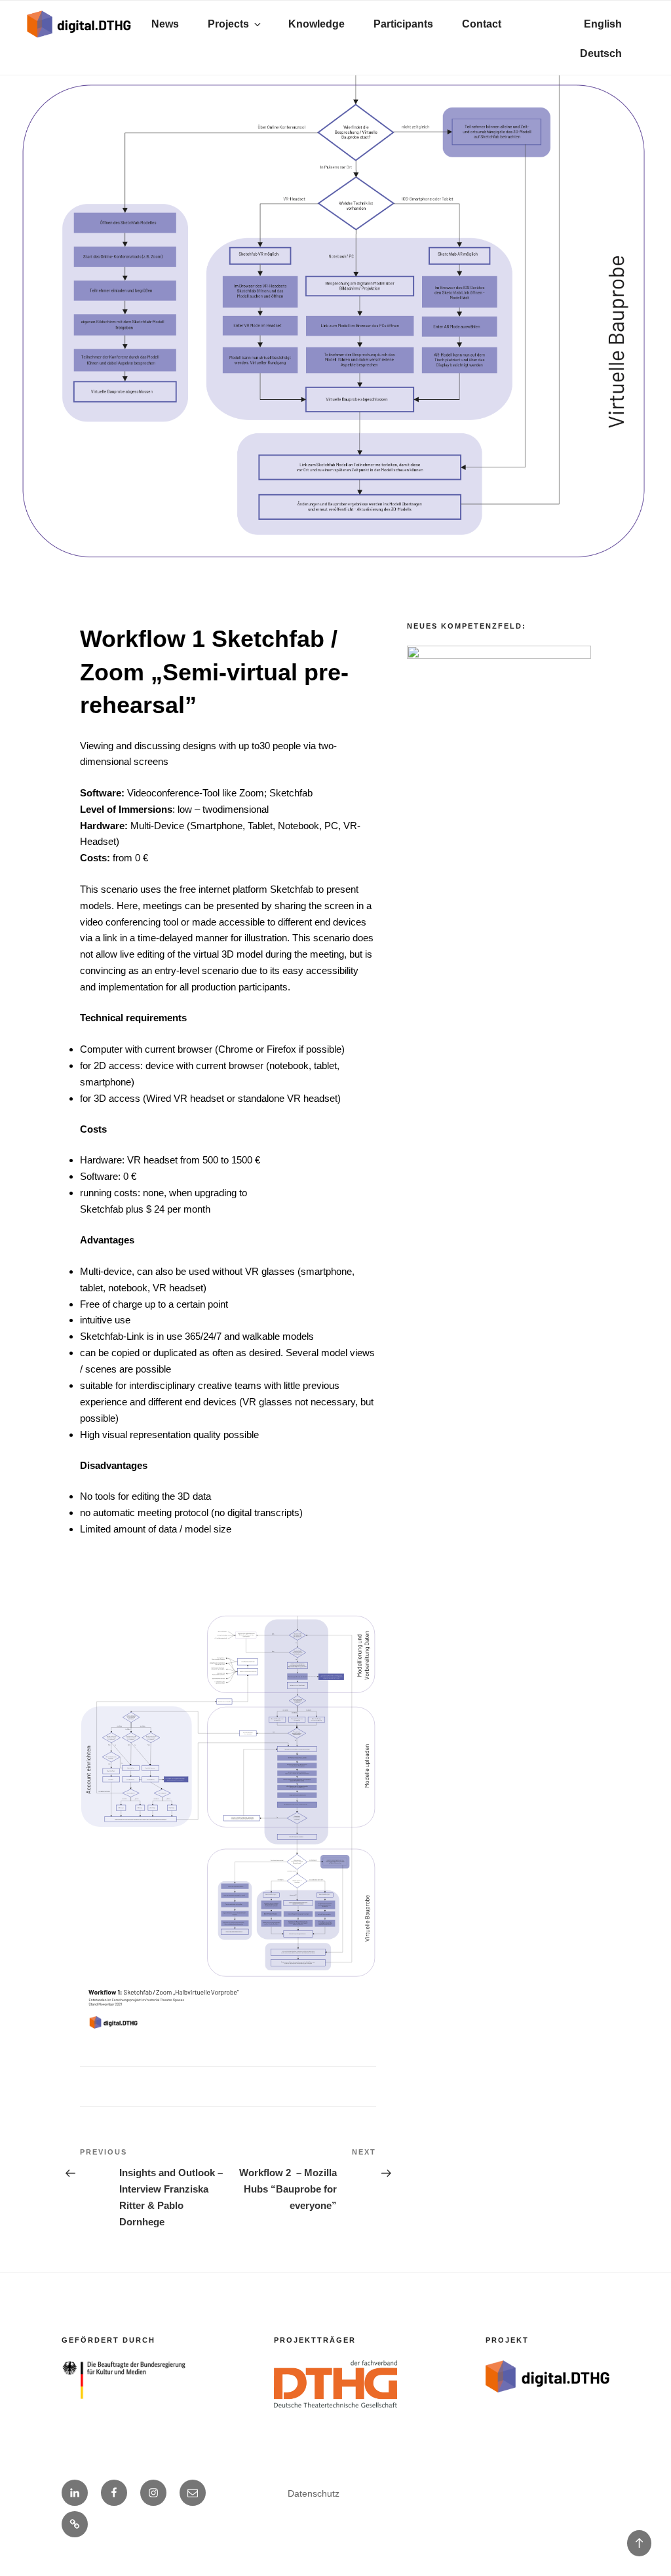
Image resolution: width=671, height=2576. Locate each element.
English (603, 24)
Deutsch (601, 53)
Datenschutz (314, 2493)
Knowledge (316, 24)
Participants (403, 24)
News (165, 24)
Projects (228, 24)
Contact (482, 24)
